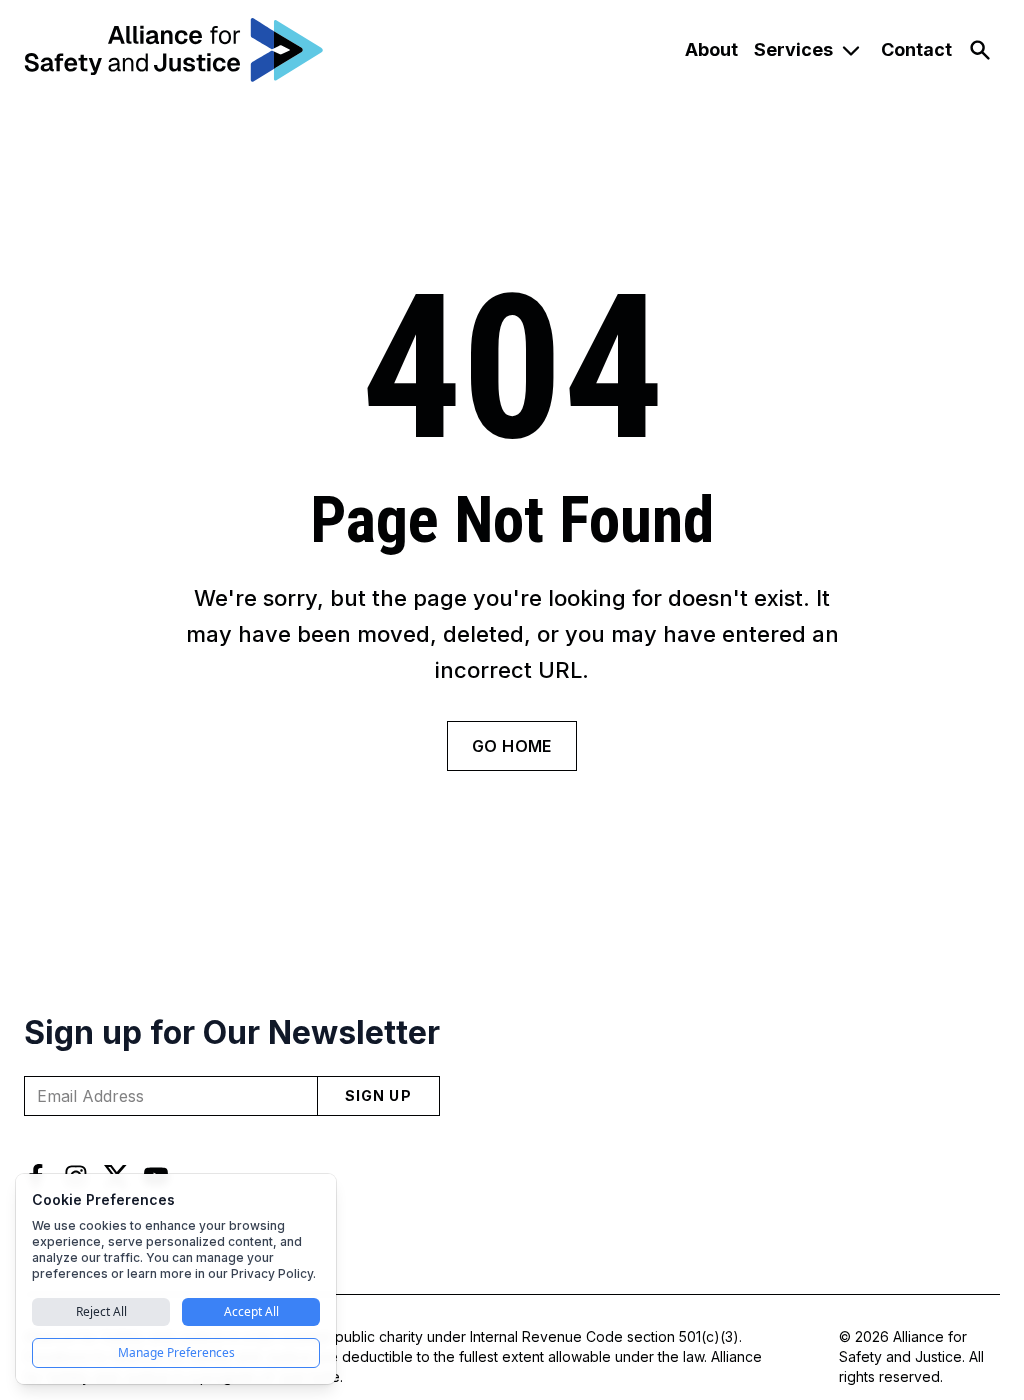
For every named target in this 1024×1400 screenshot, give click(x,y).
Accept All (251, 1311)
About (711, 49)
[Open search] (980, 50)
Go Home (512, 746)
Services (793, 49)
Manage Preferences (176, 1352)
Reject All (101, 1311)
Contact (916, 49)
